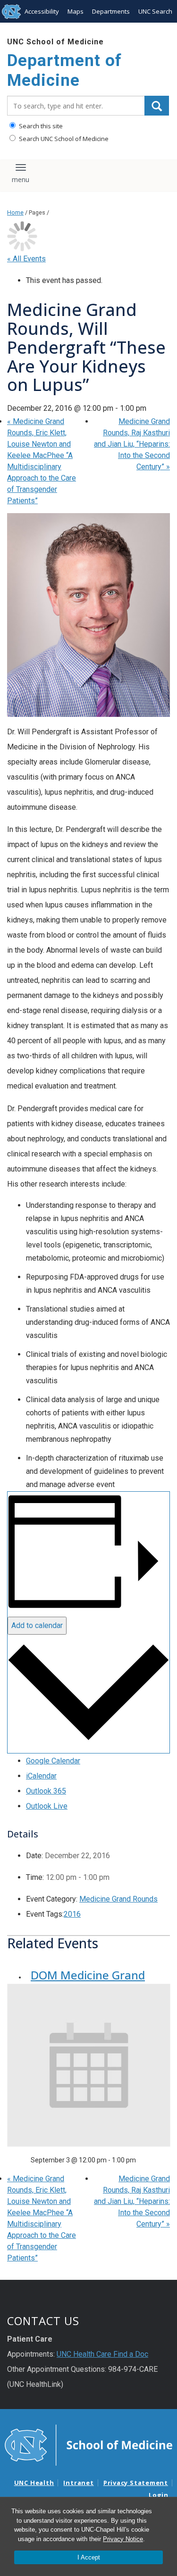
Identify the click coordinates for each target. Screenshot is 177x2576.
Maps (76, 11)
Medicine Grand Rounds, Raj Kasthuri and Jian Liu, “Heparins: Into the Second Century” (132, 444)
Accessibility (42, 11)
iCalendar (41, 1776)
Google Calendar (53, 1761)
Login (159, 2495)
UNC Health (34, 2483)
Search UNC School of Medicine (63, 139)
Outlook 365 (46, 1791)
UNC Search (155, 11)
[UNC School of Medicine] (88, 2444)
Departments (111, 11)
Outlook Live (47, 1806)
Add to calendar (37, 1625)
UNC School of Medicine (55, 42)
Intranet (78, 2483)
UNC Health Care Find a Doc (102, 2354)
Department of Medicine (64, 71)
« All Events (26, 259)
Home (15, 212)
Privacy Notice (123, 2539)
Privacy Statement (136, 2483)
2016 (72, 1914)
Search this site (40, 126)
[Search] (157, 106)
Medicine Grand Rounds (118, 1899)
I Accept (89, 2557)
